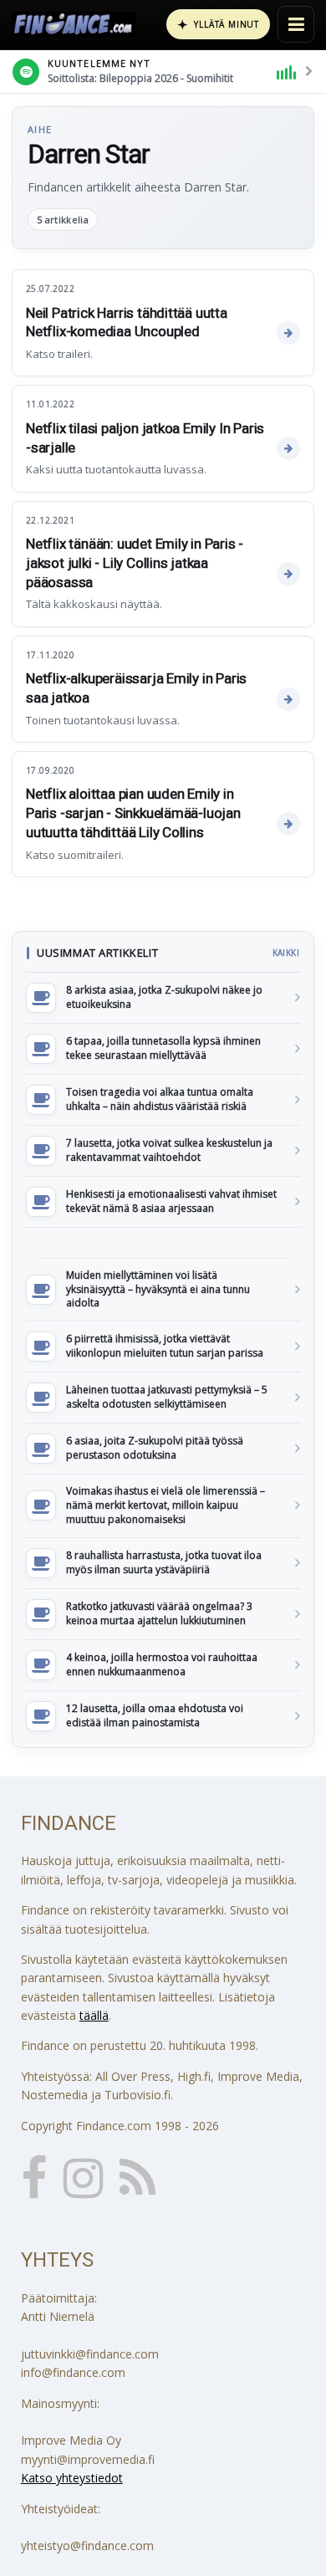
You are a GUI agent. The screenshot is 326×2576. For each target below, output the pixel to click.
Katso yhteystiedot (72, 2478)
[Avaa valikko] (296, 24)
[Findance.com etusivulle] (74, 24)
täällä (94, 2015)
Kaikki (286, 953)
